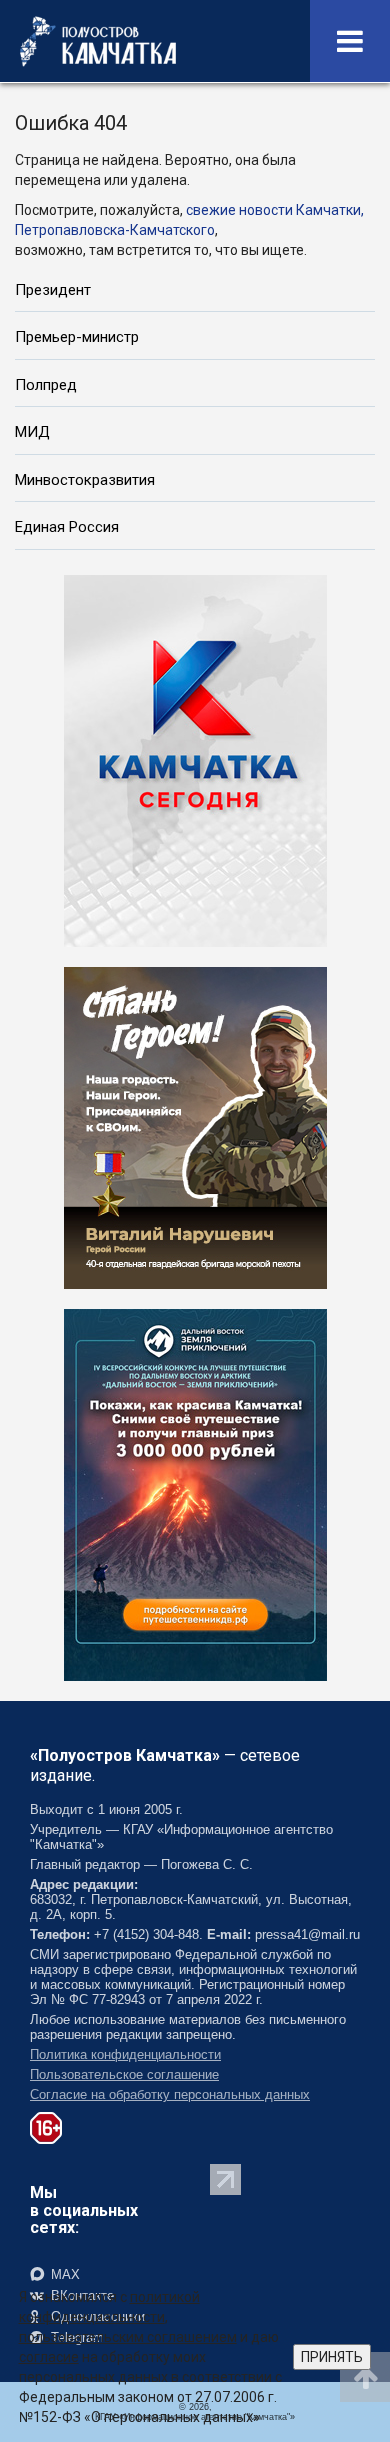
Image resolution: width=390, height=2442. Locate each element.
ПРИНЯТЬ (332, 2357)
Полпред (46, 385)
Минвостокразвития (85, 480)
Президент (53, 290)
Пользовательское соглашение (124, 2074)
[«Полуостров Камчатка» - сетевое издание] (98, 41)
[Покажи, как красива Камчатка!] (195, 1493)
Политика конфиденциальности (125, 2054)
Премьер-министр (77, 337)
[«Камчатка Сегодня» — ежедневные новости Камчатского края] (195, 759)
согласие (49, 2357)
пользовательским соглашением (128, 2337)
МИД (32, 432)
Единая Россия (67, 527)
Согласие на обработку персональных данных (170, 2094)
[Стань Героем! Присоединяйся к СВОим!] (195, 1126)
